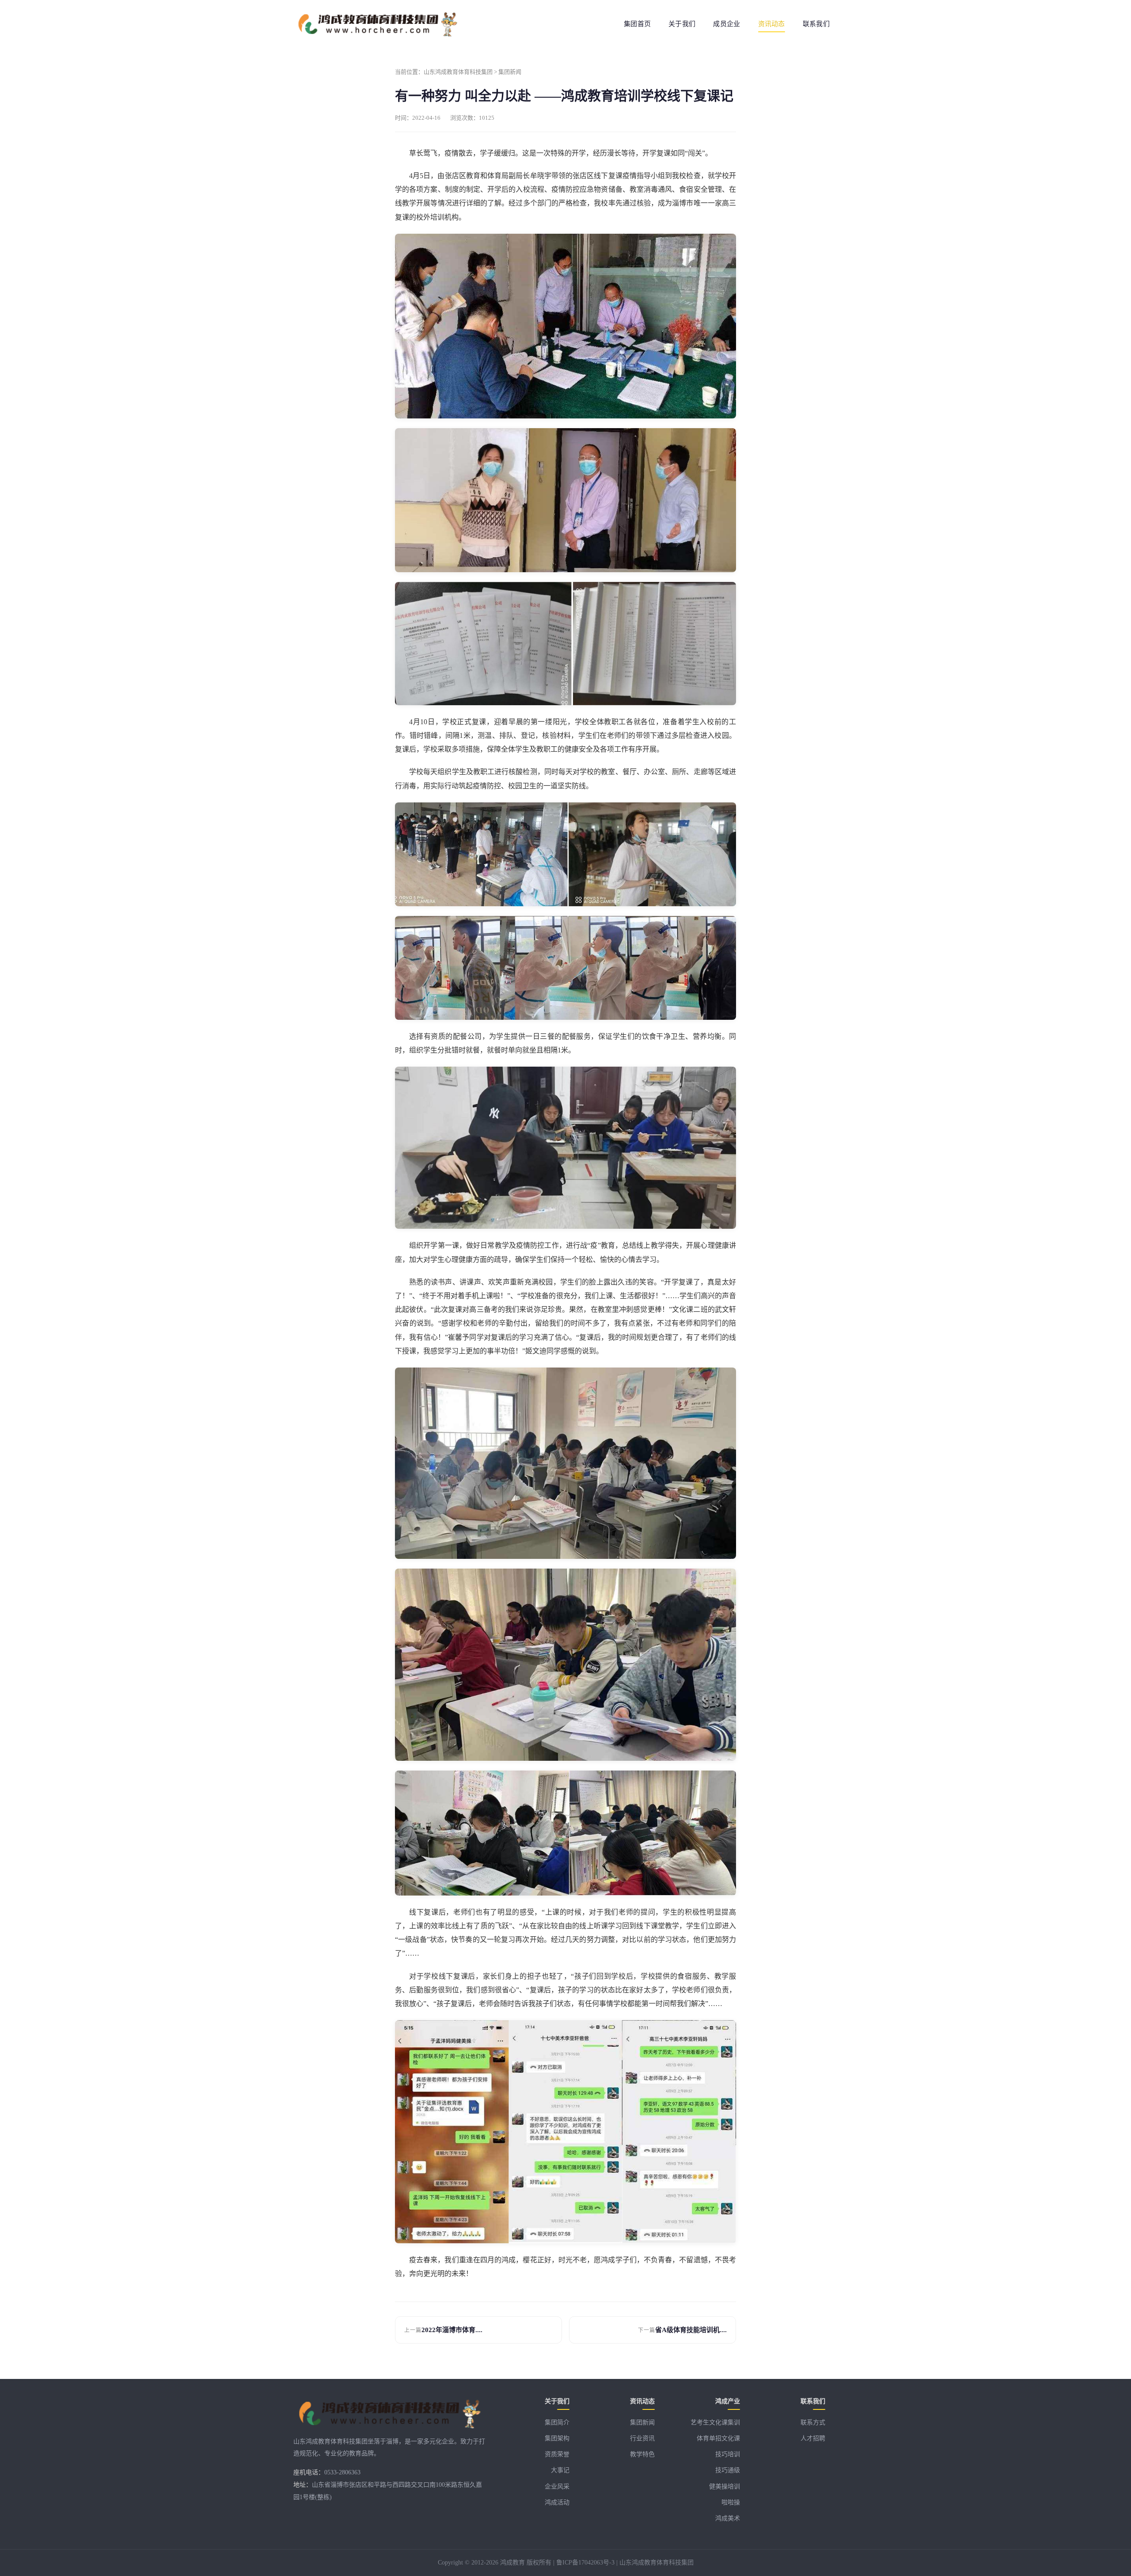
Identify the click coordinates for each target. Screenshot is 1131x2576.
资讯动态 (772, 24)
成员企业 (727, 24)
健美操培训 (725, 2487)
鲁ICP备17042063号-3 (585, 2563)
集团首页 (637, 24)
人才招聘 (813, 2438)
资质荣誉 (557, 2454)
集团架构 (557, 2438)
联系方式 (813, 2422)
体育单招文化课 (718, 2438)
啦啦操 (731, 2502)
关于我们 (682, 24)
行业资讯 (642, 2438)
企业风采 (557, 2487)
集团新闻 (510, 72)
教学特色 (642, 2454)
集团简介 (557, 2422)
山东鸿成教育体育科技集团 (458, 72)
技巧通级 (728, 2470)
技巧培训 (728, 2454)
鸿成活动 (557, 2502)
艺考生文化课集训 (715, 2422)
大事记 (560, 2470)
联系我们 (816, 24)
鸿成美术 (728, 2518)
